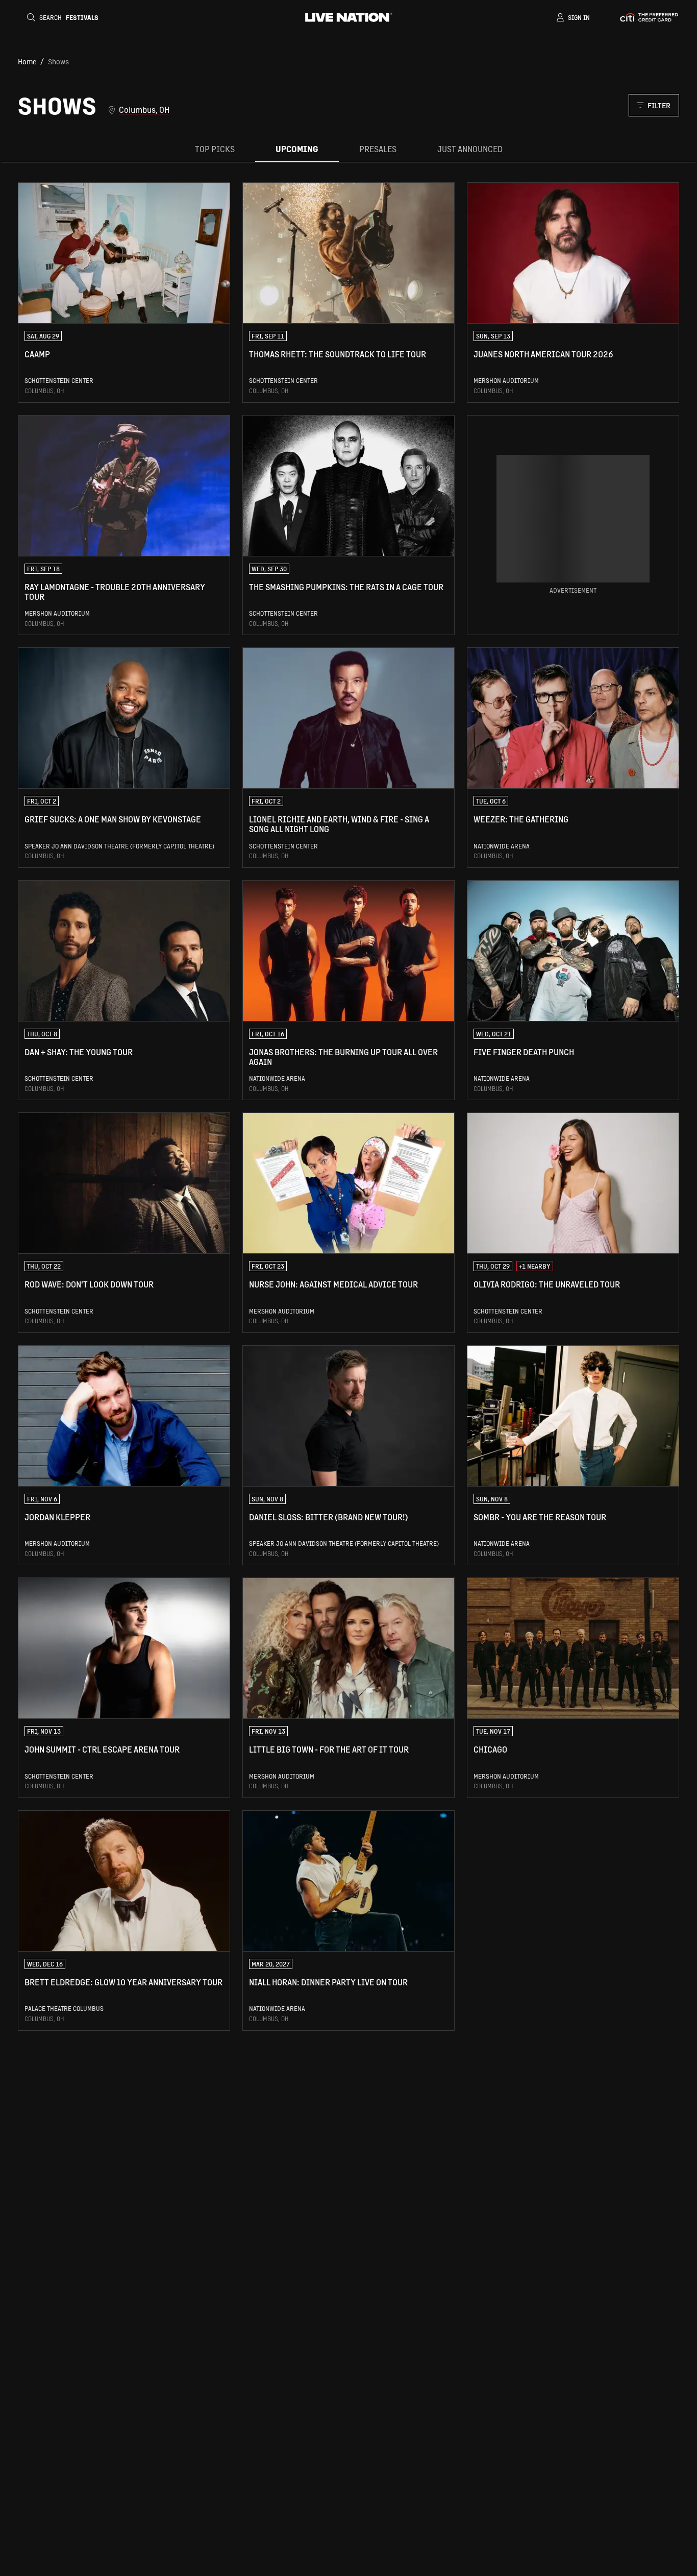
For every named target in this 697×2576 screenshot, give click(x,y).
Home (27, 61)
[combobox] (368, 110)
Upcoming (297, 149)
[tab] (215, 149)
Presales (378, 149)
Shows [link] (58, 61)
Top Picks (215, 149)
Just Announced (470, 149)
